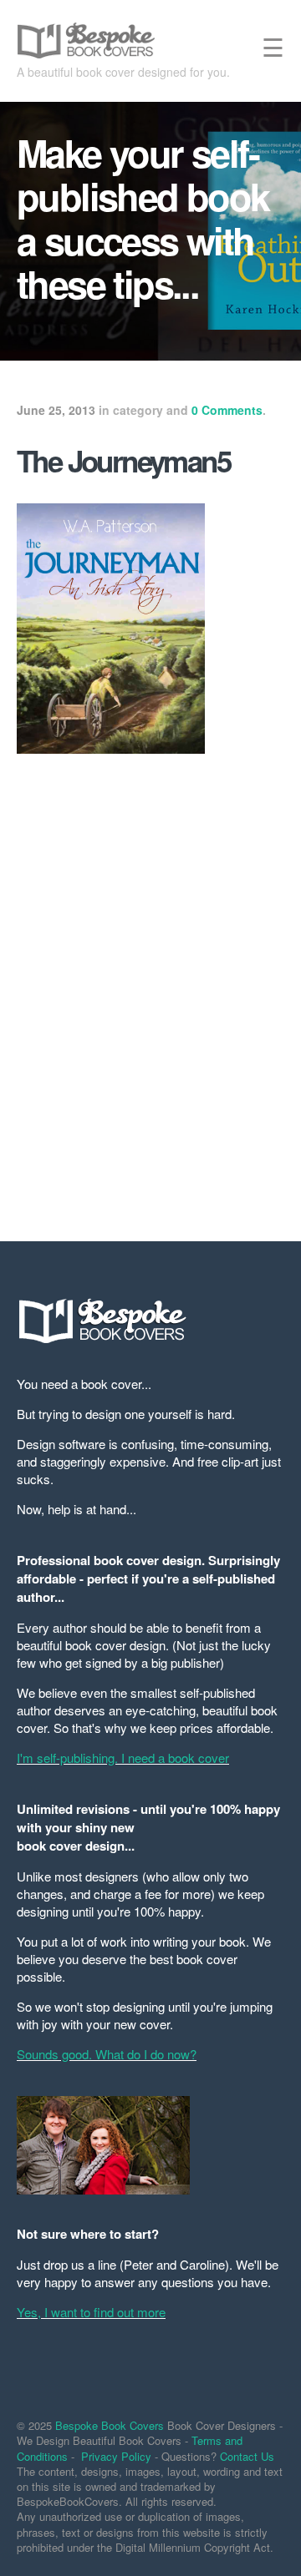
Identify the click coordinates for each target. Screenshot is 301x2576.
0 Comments (227, 410)
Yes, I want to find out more (91, 2312)
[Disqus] (150, 987)
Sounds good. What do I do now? (107, 2054)
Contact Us (247, 2456)
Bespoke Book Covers (110, 2425)
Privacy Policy (116, 2456)
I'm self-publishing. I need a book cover (123, 1758)
